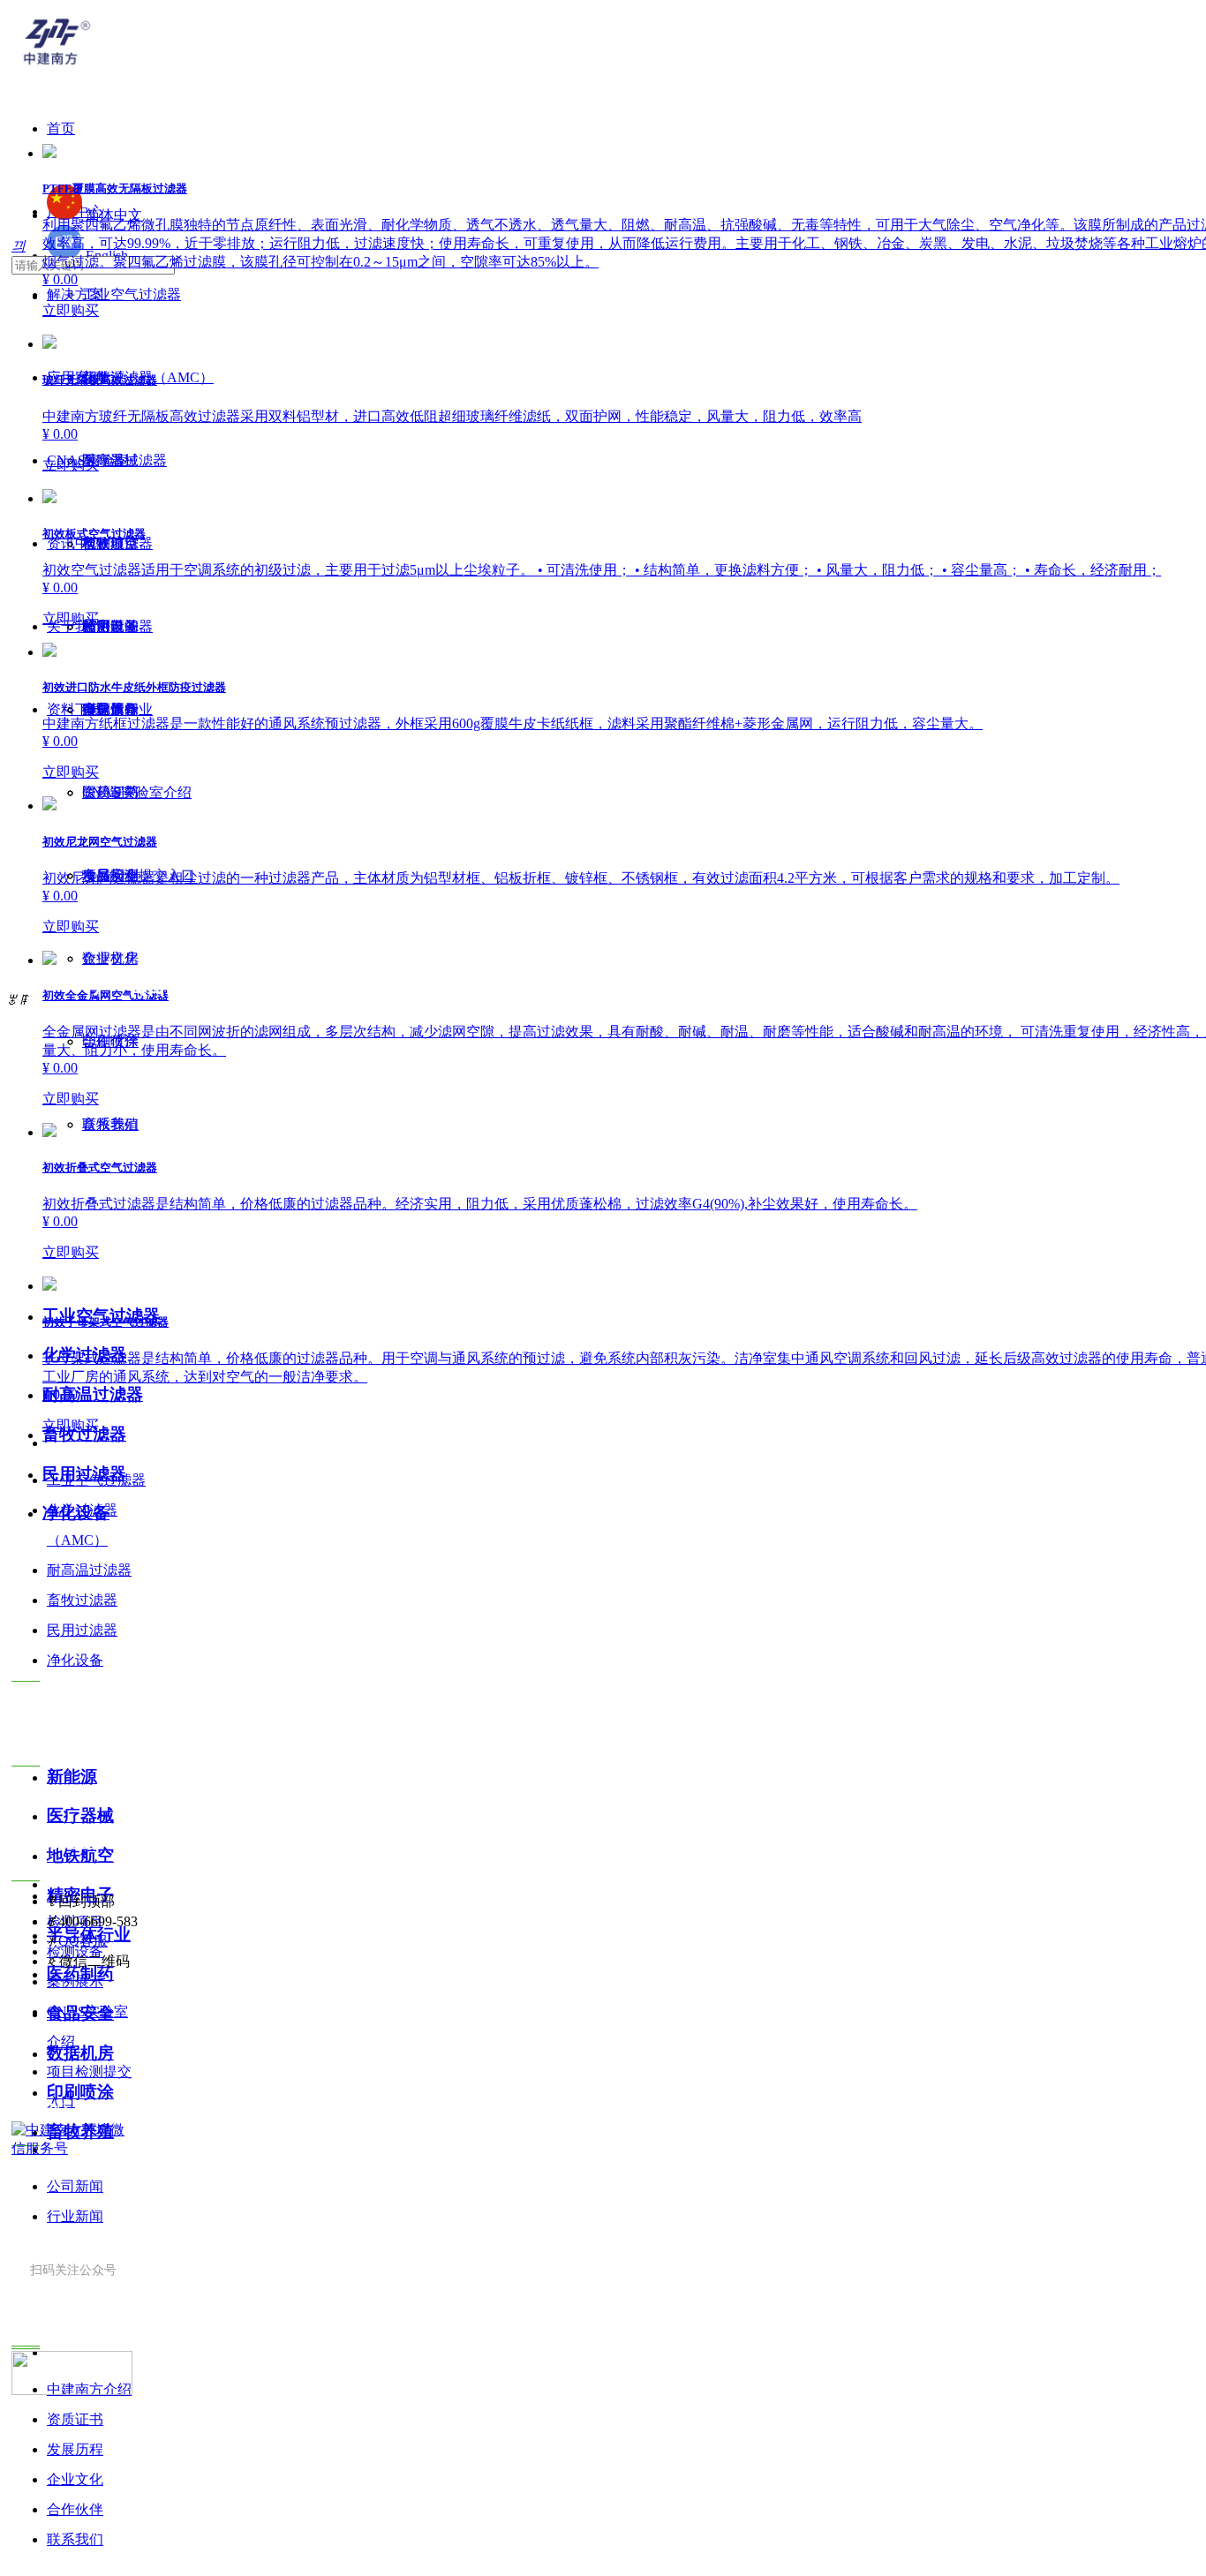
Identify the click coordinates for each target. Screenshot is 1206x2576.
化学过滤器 (84, 1355)
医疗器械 (80, 1815)
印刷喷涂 (80, 2092)
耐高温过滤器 (93, 1394)
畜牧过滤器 (84, 1434)
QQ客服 (83, 1941)
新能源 (72, 1777)
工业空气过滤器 (101, 1316)
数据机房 (80, 2053)
